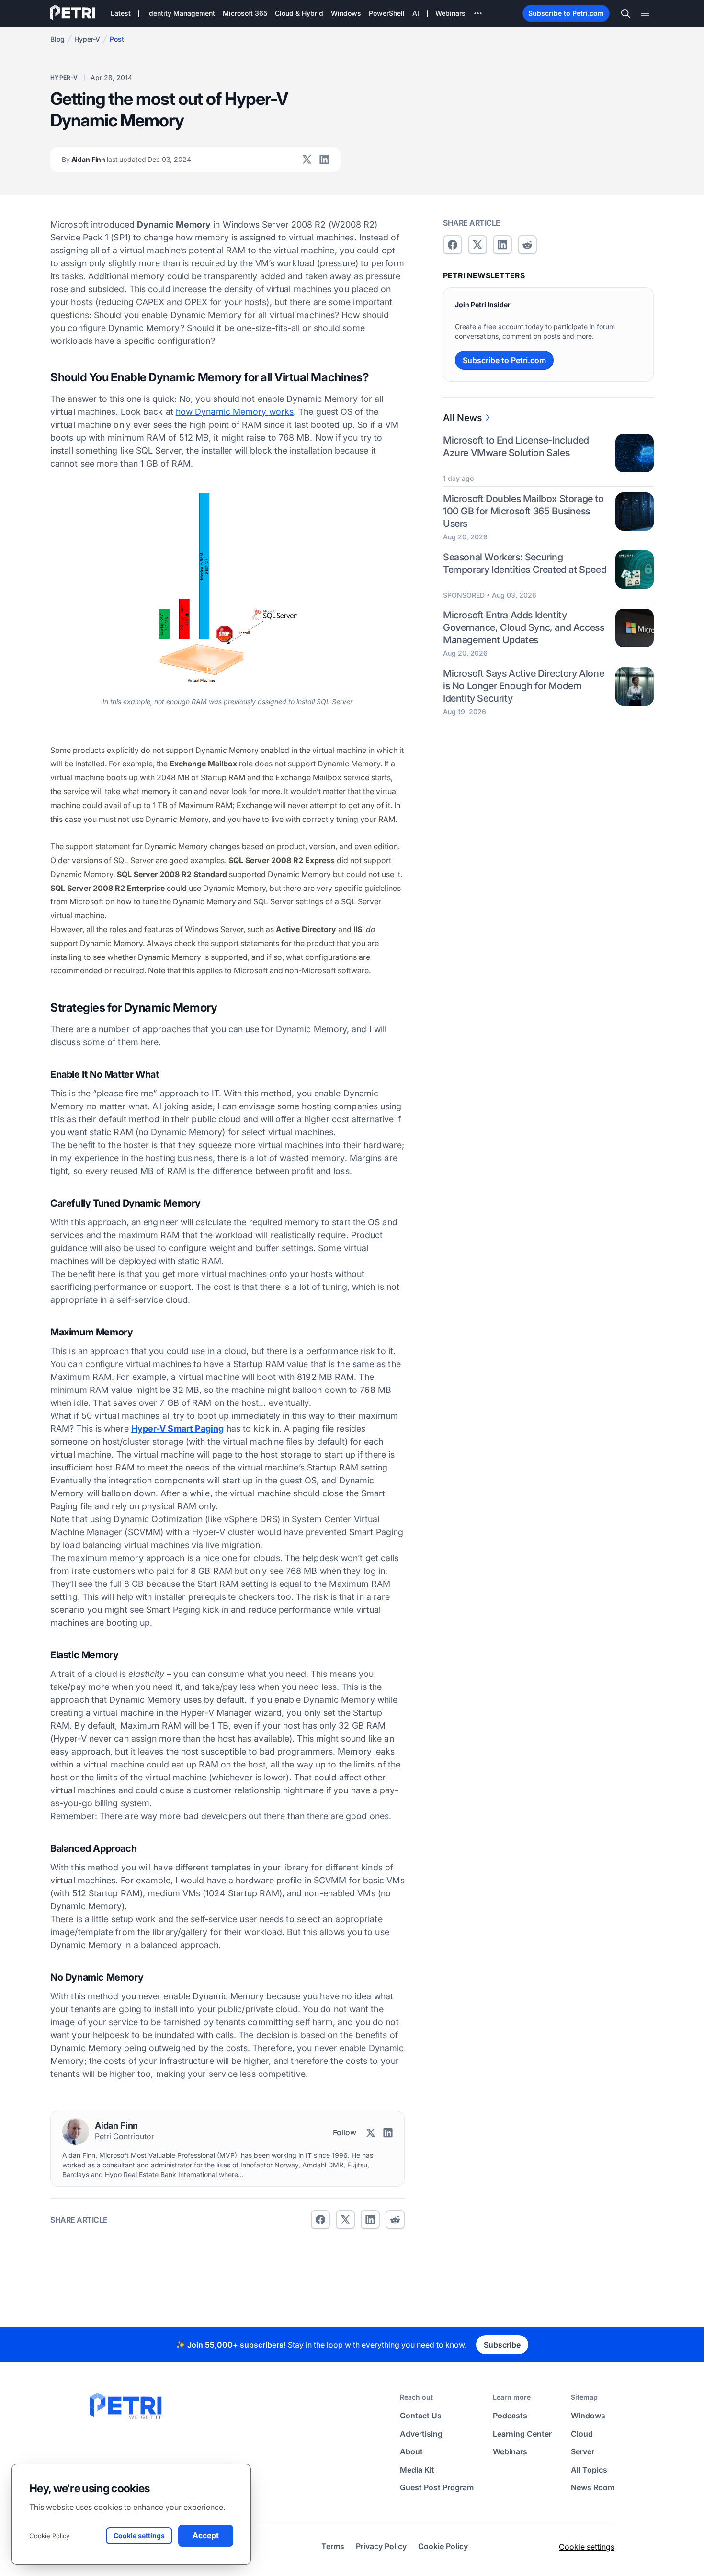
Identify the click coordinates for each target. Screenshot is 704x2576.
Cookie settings (587, 2547)
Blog (57, 39)
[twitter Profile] (307, 160)
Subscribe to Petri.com (566, 13)
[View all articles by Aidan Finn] (76, 2131)
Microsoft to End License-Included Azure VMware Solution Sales (516, 446)
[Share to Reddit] (395, 2220)
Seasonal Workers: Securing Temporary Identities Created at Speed (525, 563)
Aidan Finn (126, 159)
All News (462, 418)
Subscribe (502, 2345)
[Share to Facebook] (320, 2220)
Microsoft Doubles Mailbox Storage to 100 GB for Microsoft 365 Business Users (523, 511)
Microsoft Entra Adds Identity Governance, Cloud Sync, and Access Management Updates (523, 627)
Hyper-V (87, 39)
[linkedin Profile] (324, 160)
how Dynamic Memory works (235, 412)
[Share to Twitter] (345, 2220)
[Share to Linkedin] (370, 2220)
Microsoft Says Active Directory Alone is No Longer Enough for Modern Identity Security (523, 686)
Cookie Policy (49, 2536)
